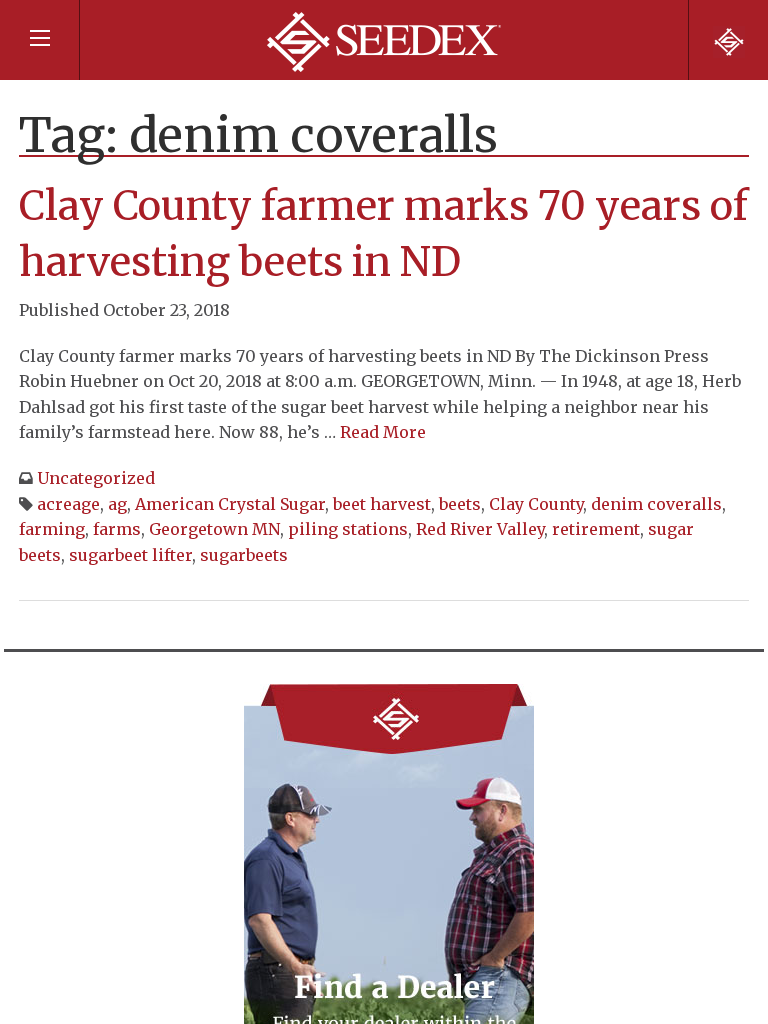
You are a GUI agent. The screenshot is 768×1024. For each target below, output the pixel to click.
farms (117, 529)
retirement (596, 529)
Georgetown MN (214, 529)
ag (117, 504)
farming (52, 529)
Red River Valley (480, 529)
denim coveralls (656, 504)
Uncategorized (96, 478)
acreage (68, 504)
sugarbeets (244, 555)
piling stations (348, 529)
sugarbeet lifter (130, 555)
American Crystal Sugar (230, 504)
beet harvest (382, 504)
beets (460, 504)
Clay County (536, 504)
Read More (383, 432)
